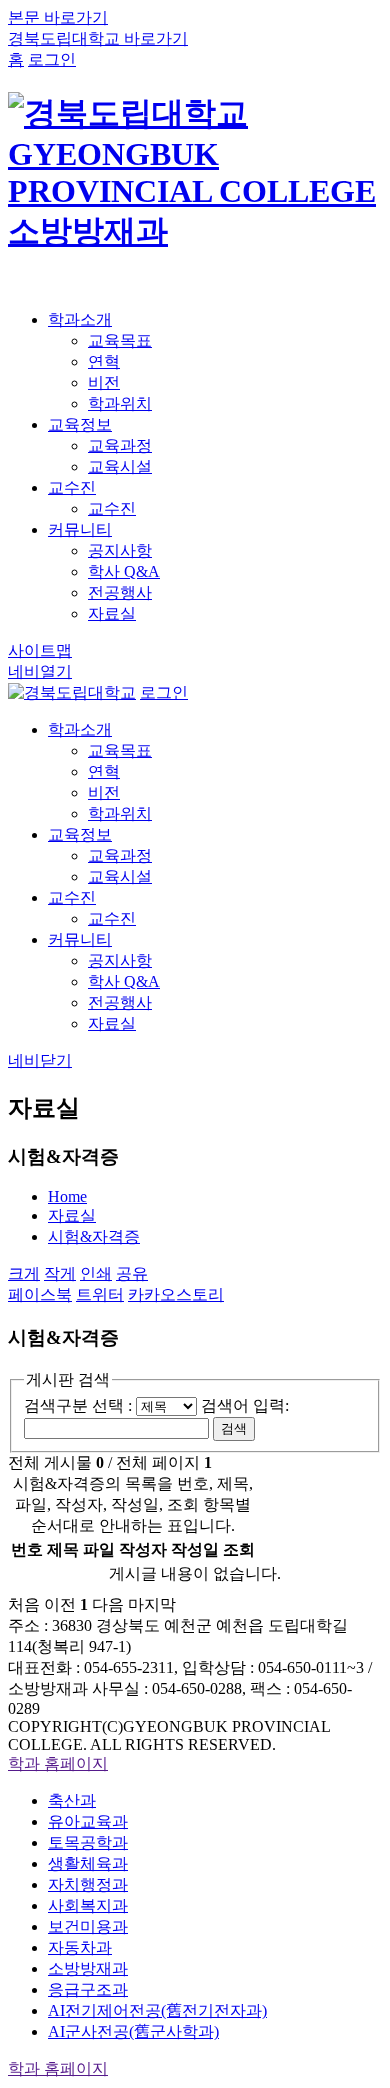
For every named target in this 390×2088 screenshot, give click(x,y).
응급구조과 (88, 1989)
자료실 (72, 1215)
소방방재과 (88, 1968)
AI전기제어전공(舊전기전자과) (157, 2010)
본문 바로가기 (58, 17)
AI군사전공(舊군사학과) (133, 2031)
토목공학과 (88, 1842)
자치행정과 (88, 1884)
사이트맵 (40, 650)
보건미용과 (88, 1926)
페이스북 (40, 1294)
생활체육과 (88, 1863)
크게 (24, 1273)
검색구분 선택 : (80, 1405)
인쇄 (96, 1273)
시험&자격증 (94, 1236)
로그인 (52, 59)
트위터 (100, 1294)
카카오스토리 (176, 1294)
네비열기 (40, 671)
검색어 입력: (245, 1405)
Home (67, 1196)
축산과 (72, 1800)
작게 (60, 1273)
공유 (132, 1273)
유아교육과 (88, 1821)
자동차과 (80, 1947)
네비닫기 (40, 1060)
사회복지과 (88, 1905)
